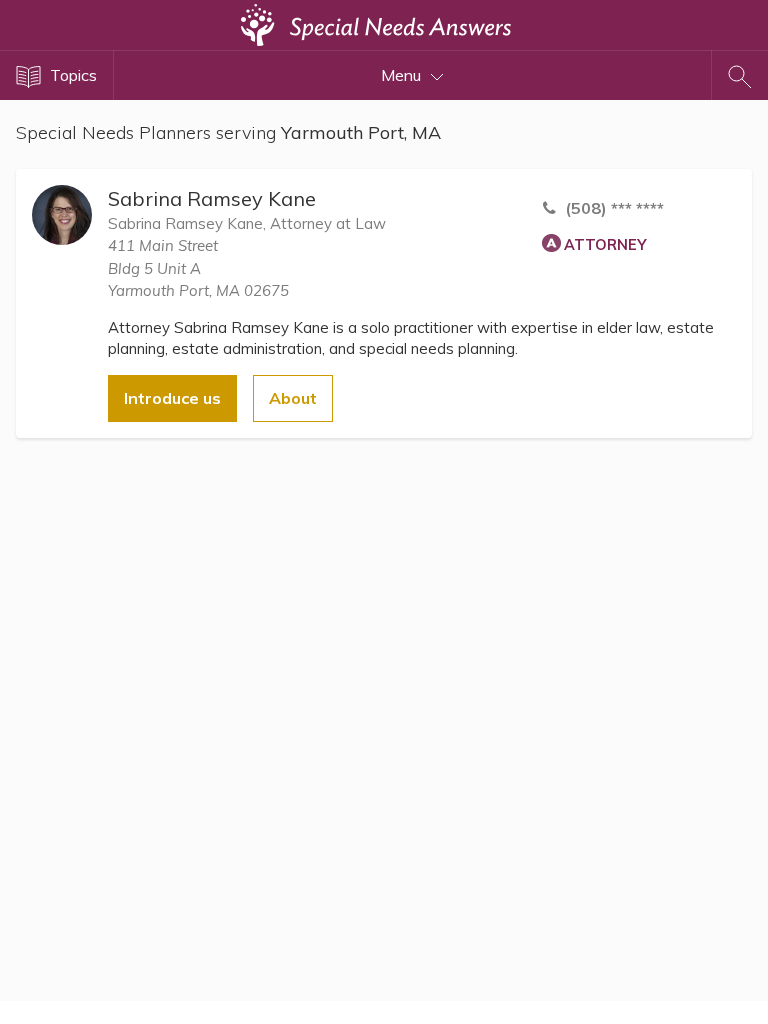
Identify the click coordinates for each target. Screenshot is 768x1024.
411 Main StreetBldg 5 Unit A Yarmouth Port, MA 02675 (198, 268)
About (293, 398)
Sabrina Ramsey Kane (212, 198)
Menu (403, 75)
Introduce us (172, 398)
